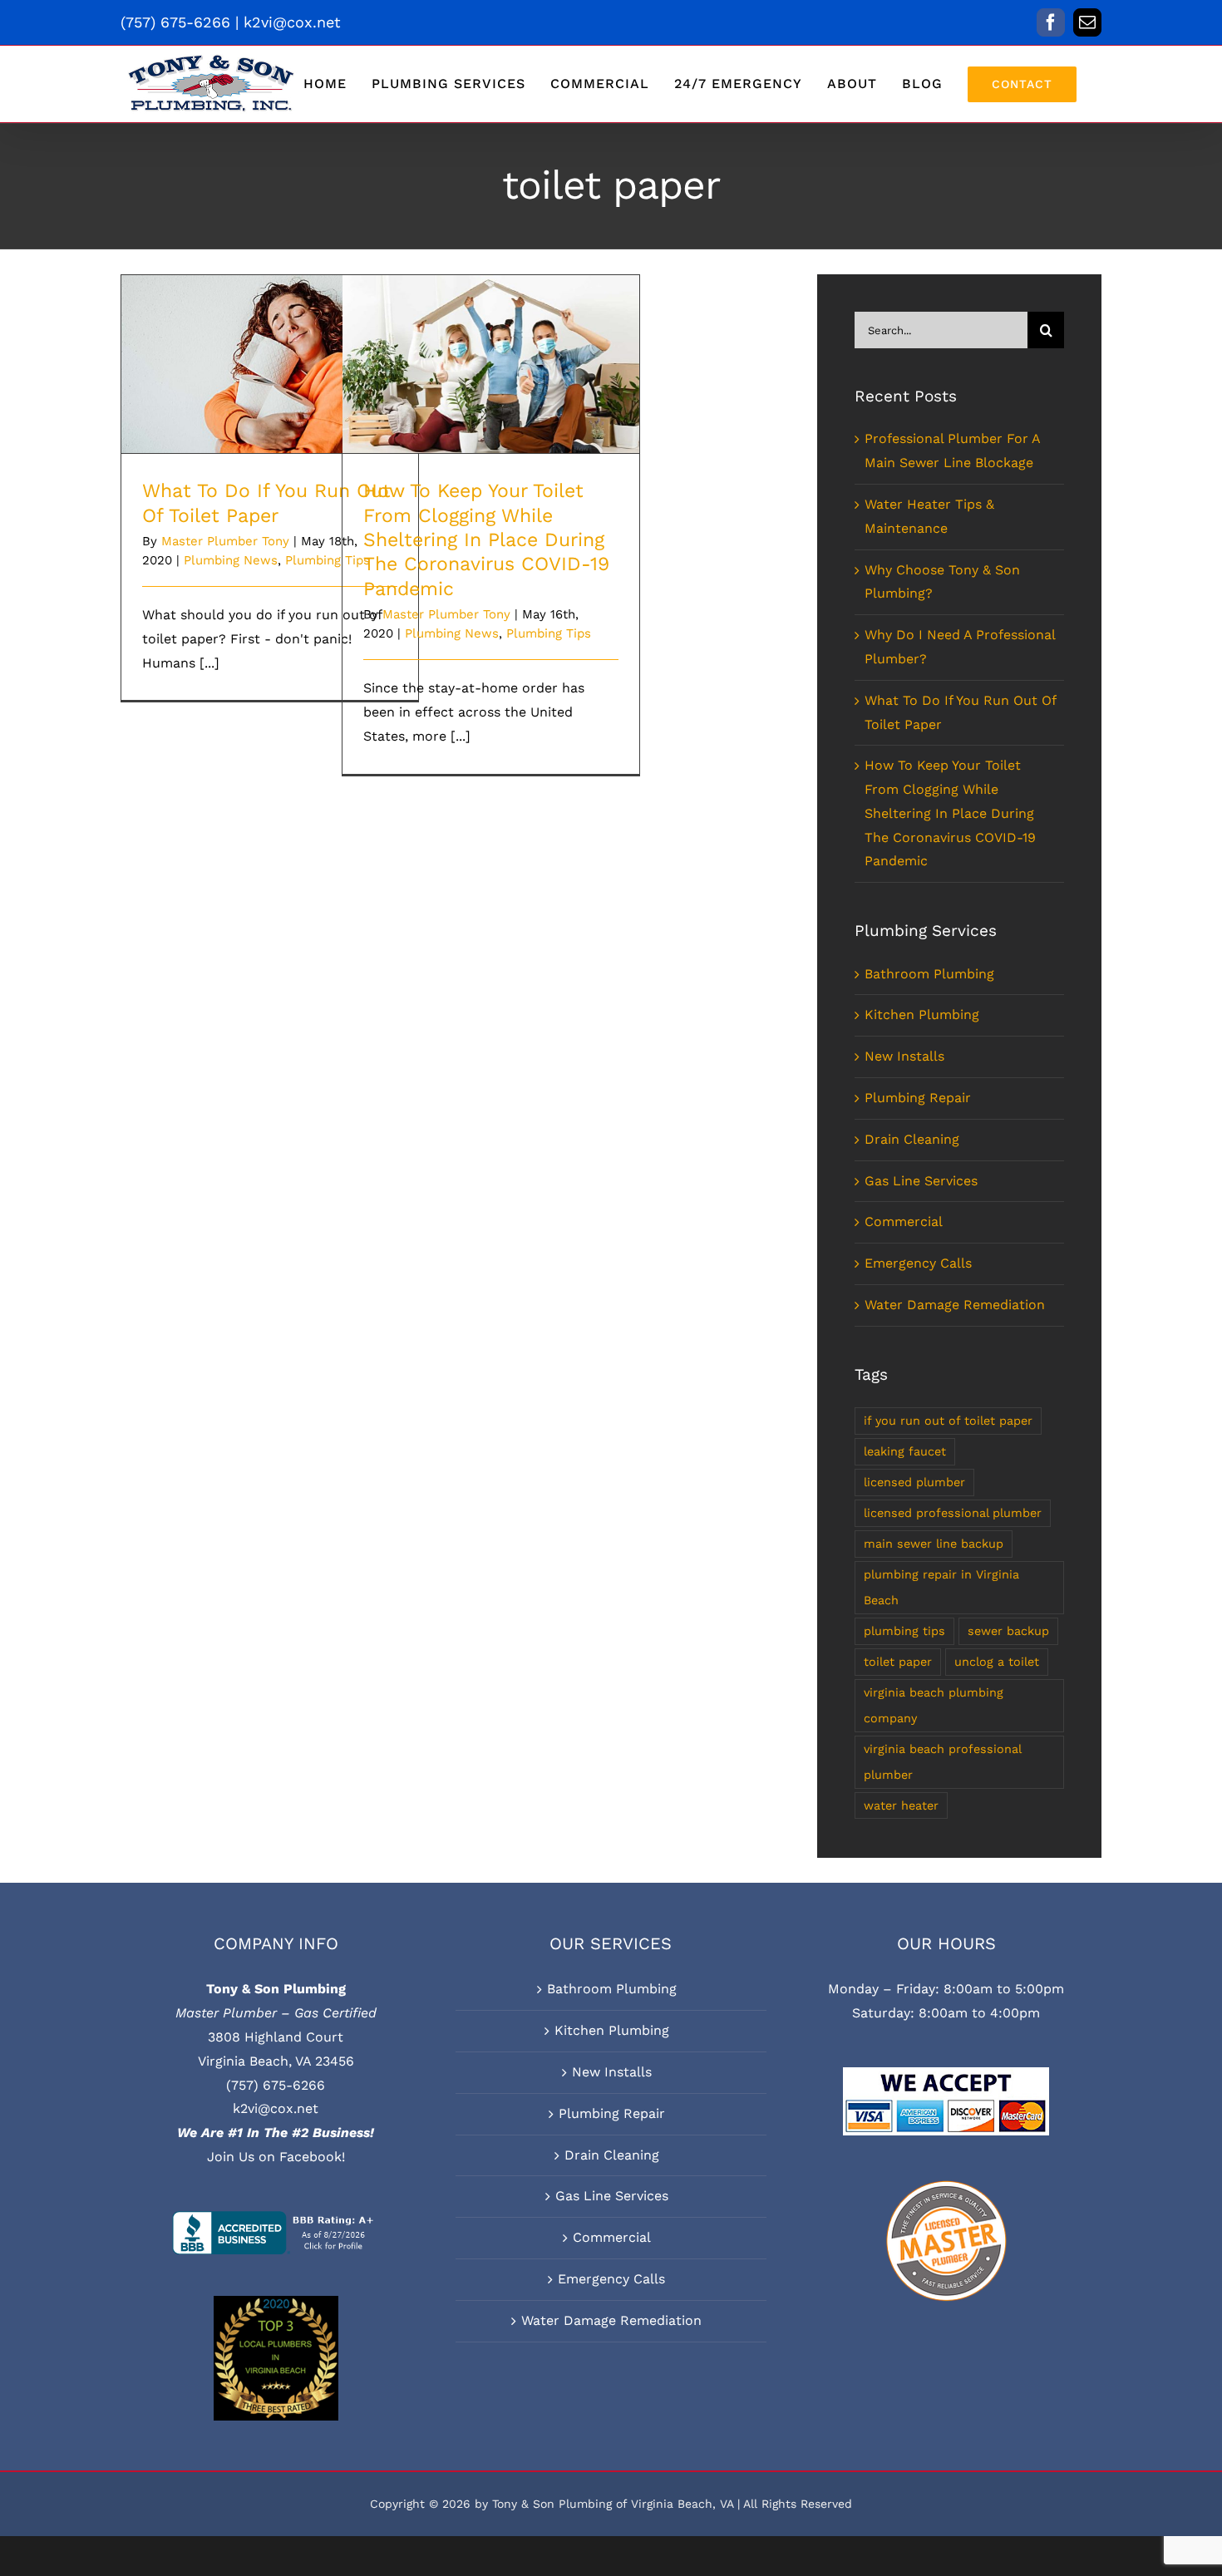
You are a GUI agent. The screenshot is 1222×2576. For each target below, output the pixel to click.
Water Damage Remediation (955, 1305)
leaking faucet (905, 1451)
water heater (901, 1805)
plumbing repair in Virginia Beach (941, 1587)
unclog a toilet (997, 1662)
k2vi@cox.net (292, 22)
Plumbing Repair (918, 1098)
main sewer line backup (934, 1544)
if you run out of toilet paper (948, 1421)
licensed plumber (914, 1482)
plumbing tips (904, 1631)
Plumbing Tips (549, 633)
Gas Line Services (921, 1181)
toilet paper (898, 1662)
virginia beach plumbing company (934, 1705)
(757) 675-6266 (276, 2085)
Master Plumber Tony (225, 541)
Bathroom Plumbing (929, 974)
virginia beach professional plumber (943, 1762)
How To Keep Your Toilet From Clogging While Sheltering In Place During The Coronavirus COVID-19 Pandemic (491, 323)
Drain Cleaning (912, 1139)
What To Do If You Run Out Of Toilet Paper (270, 341)
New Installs (904, 1056)
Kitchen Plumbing (922, 1015)
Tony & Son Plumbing (276, 1989)
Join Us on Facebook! (276, 2157)
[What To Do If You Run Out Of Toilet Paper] (270, 364)
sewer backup (1008, 1631)
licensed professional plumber (953, 1513)
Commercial (904, 1222)
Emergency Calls (918, 1263)
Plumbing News (231, 560)
